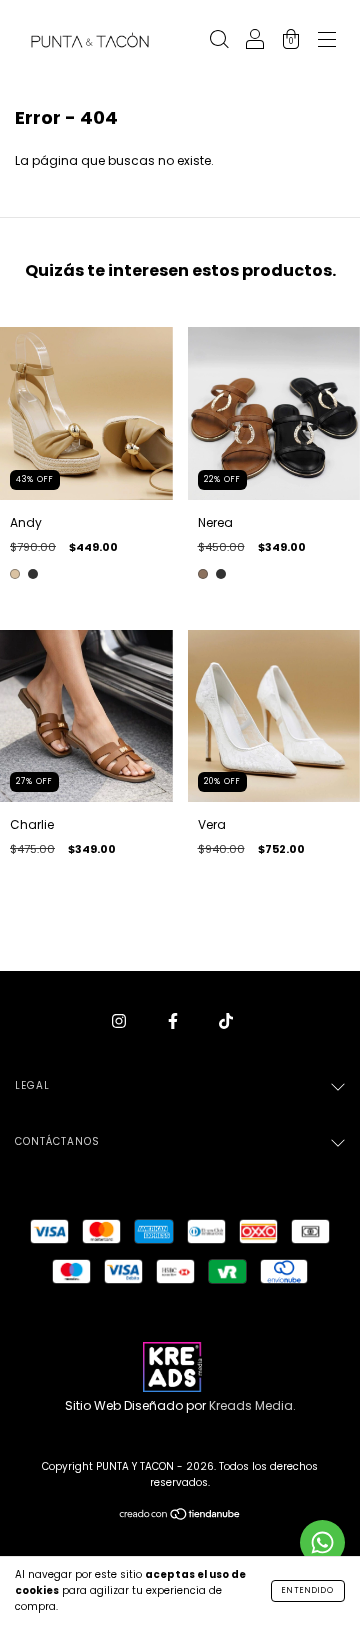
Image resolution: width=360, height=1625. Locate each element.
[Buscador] (219, 41)
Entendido (308, 1590)
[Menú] (327, 41)
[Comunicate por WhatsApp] (322, 1542)
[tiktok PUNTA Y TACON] (226, 1020)
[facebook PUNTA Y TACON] (174, 1020)
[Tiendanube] (180, 1516)
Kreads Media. (252, 1405)
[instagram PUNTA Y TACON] (120, 1020)
